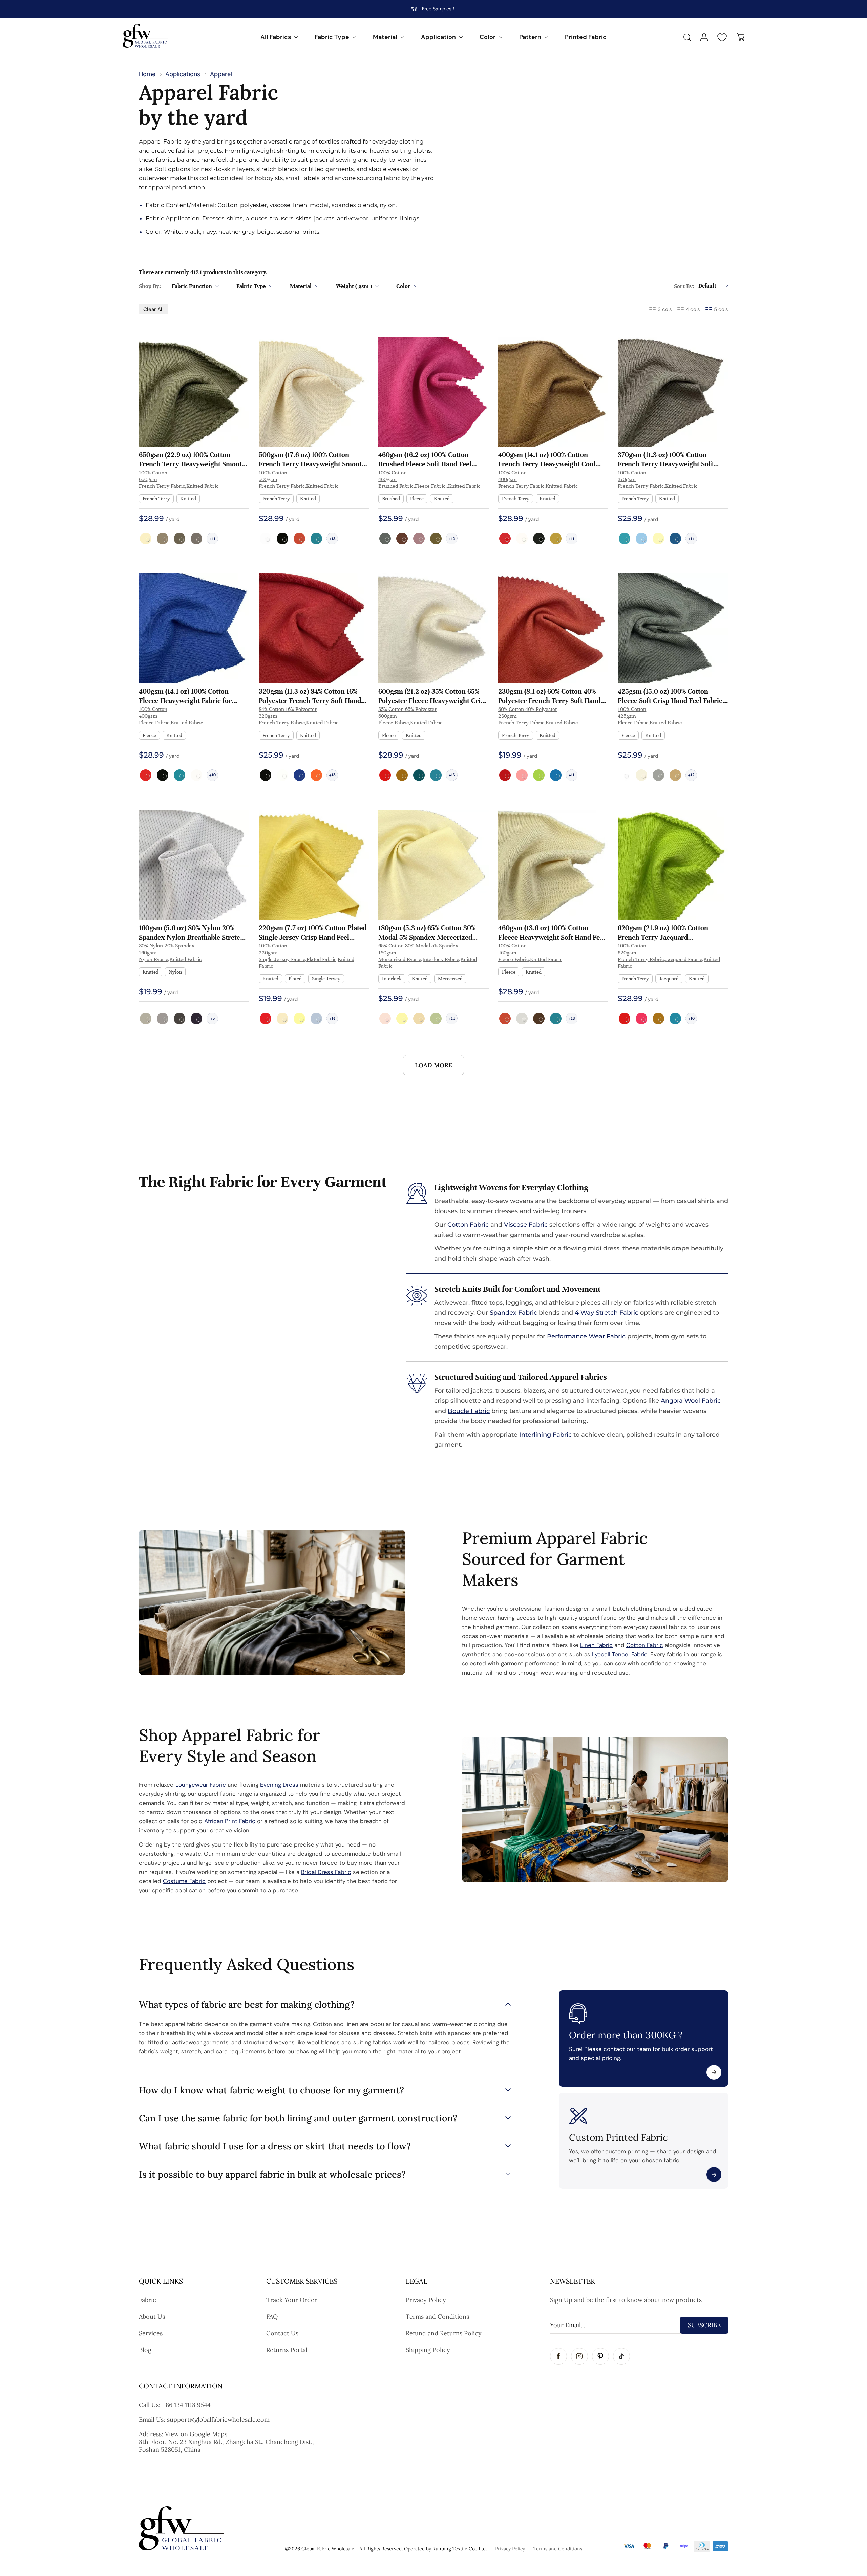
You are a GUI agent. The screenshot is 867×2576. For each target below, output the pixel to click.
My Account (704, 37)
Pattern (530, 37)
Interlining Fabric (545, 1435)
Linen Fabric (596, 1645)
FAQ (272, 2317)
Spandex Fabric (513, 1313)
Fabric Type (332, 37)
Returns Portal (287, 2350)
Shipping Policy (428, 2350)
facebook (558, 2356)
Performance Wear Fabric (586, 1336)
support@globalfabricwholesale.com (218, 2419)
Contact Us (282, 2333)
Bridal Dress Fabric (326, 1872)
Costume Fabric (184, 1881)
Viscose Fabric (526, 1225)
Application (438, 37)
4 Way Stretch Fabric (607, 1313)
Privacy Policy (426, 2300)
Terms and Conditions (437, 2317)
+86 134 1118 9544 (186, 2405)
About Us (152, 2317)
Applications (183, 74)
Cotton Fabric (468, 1225)
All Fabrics (276, 37)
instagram (579, 2356)
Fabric (147, 2300)
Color (488, 37)
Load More (433, 1065)
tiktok (621, 2356)
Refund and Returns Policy (444, 2333)
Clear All (153, 309)
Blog (145, 2350)
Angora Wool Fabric (691, 1401)
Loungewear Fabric (201, 1785)
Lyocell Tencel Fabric (620, 1654)
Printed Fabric (586, 37)
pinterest (600, 2356)
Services (151, 2333)
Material (385, 37)
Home (147, 74)
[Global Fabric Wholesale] (145, 36)
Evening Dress (279, 1785)
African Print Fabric (230, 1821)
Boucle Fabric (469, 1411)
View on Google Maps (196, 2434)
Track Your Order (292, 2300)
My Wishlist (722, 37)
